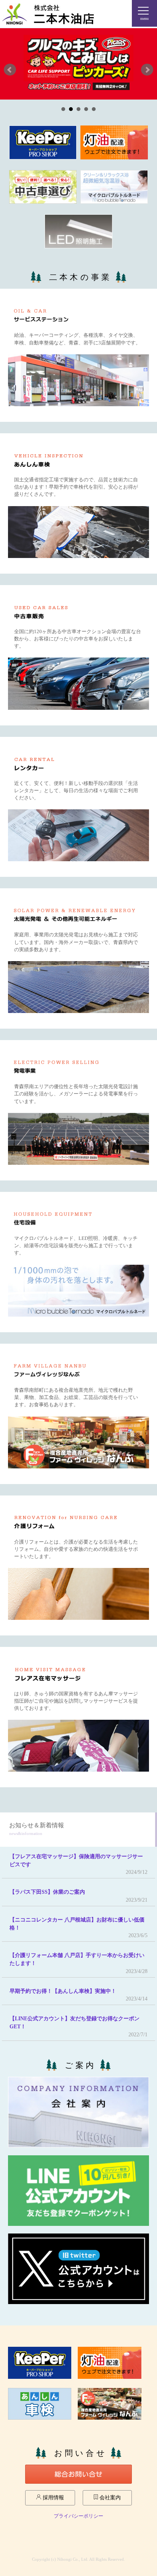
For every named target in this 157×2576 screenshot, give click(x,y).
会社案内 (109, 2498)
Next (147, 70)
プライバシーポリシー (78, 2516)
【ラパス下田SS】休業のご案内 (47, 1892)
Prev (10, 70)
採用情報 (53, 2498)
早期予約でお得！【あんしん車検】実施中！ (63, 1991)
